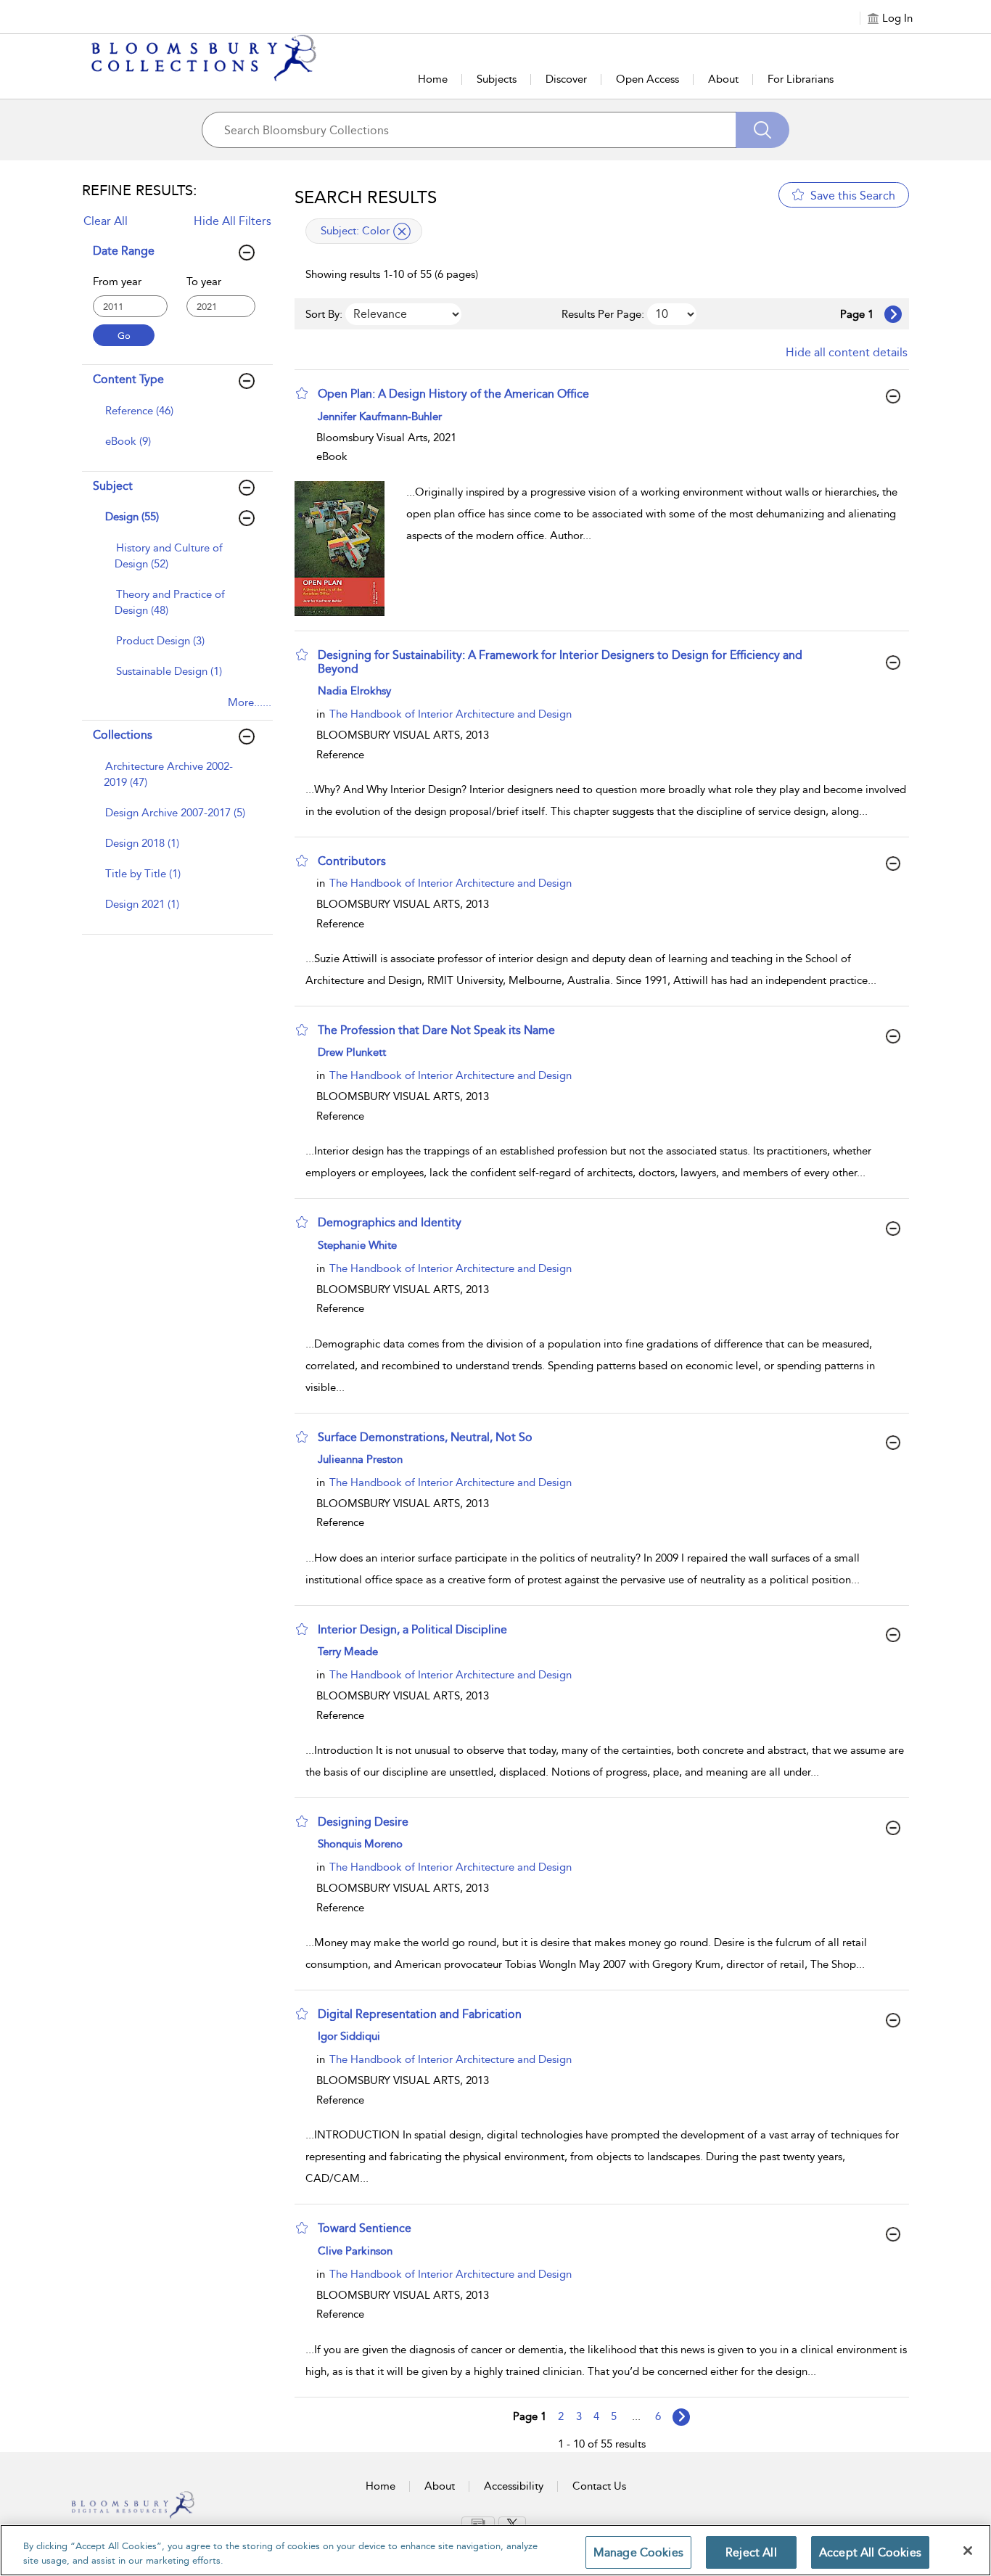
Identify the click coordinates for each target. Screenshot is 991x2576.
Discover (566, 79)
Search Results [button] (366, 197)
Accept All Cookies (870, 2552)
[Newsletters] (478, 2523)
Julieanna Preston (360, 1459)
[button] (302, 393)
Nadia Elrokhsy (354, 691)
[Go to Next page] (893, 314)
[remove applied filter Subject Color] (402, 231)
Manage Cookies (638, 2552)
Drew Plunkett (352, 1052)
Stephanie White (357, 1245)
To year (204, 282)
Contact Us (599, 2486)
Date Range (124, 251)
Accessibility (514, 2486)
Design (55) (132, 517)
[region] (495, 2550)
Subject (113, 486)
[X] (512, 2524)
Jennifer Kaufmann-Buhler (380, 417)
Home (433, 79)
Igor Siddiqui (349, 2036)
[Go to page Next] (681, 2417)
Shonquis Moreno (360, 1844)
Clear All (106, 221)
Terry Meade (348, 1652)
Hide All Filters (233, 221)
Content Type (128, 379)
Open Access (647, 79)
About (723, 79)
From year (117, 282)
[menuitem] (176, 418)
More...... (250, 702)
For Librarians (801, 79)
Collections (123, 735)
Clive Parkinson (355, 2251)
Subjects (497, 79)
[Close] (968, 2551)
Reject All (751, 2552)
